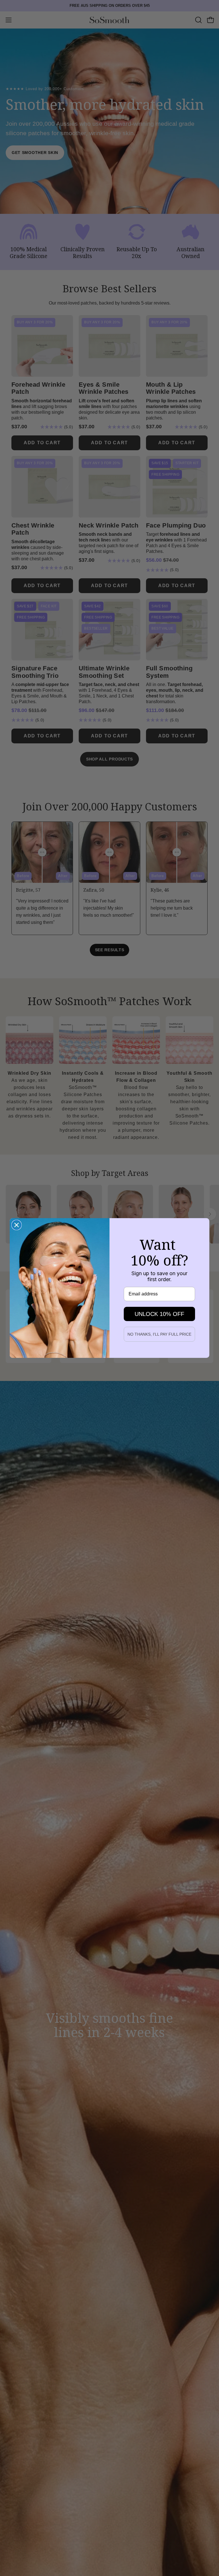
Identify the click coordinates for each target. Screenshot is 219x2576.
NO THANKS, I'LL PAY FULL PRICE (159, 1334)
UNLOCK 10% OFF (159, 1314)
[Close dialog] (17, 1225)
